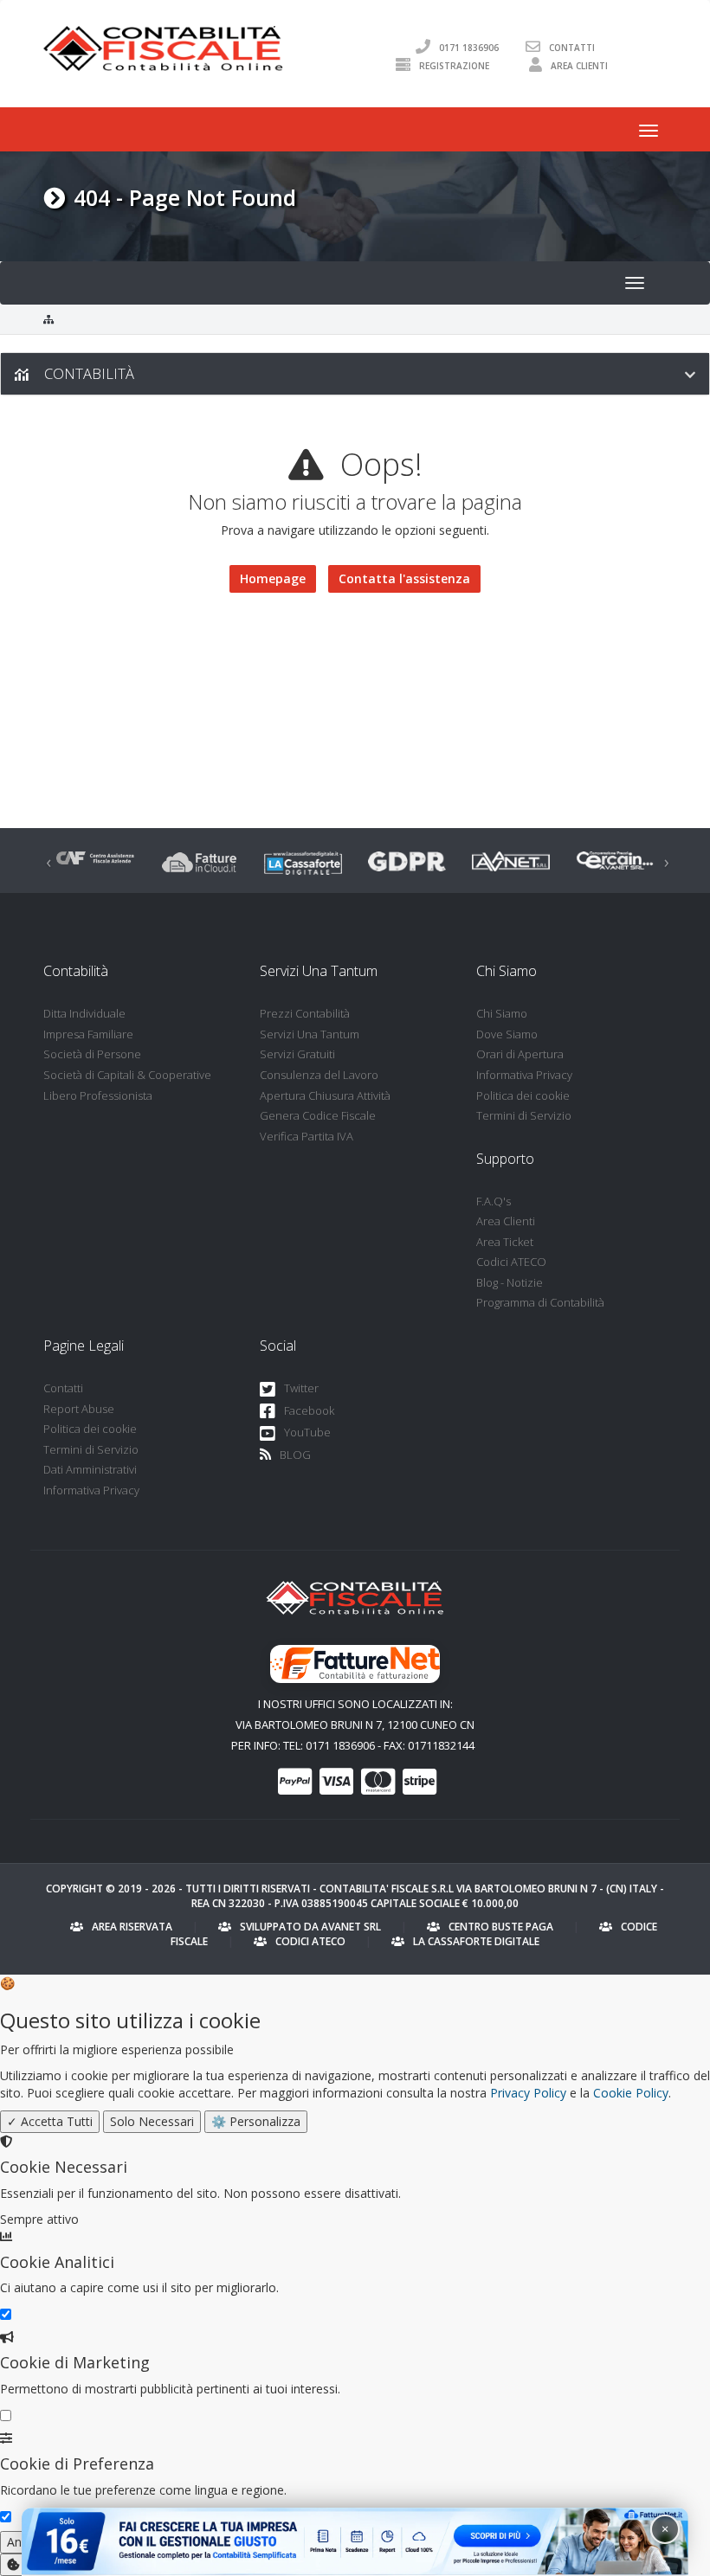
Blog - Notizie (510, 1282)
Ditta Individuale (84, 1013)
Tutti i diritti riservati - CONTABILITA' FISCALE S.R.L (319, 1889)
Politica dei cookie (523, 1095)
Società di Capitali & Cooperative (127, 1075)
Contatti (572, 47)
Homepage (273, 578)
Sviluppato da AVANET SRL (310, 1927)
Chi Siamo (502, 1013)
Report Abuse (79, 1409)
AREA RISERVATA (132, 1927)
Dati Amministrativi (90, 1469)
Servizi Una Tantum (310, 1034)
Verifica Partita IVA (307, 1136)
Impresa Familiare (88, 1034)
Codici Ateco (310, 1941)
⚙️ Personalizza (256, 2121)
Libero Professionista (98, 1095)
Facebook (309, 1410)
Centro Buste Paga (501, 1927)
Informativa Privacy (524, 1075)
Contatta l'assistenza (404, 578)
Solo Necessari (152, 2121)
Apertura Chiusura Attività (325, 1095)
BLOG (295, 1455)
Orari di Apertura (520, 1054)
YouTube (307, 1432)
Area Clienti (579, 65)
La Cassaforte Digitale (476, 1941)
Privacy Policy (528, 2093)
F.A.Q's (494, 1201)
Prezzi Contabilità (305, 1013)
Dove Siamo (507, 1034)
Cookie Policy (631, 2093)
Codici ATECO (511, 1262)
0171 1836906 (469, 47)
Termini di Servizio (524, 1115)
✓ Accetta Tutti (50, 2121)
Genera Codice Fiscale (318, 1115)
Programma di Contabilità (540, 1302)
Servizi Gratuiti (297, 1054)
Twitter (301, 1388)
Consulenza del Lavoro (319, 1075)
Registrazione (454, 65)
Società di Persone (92, 1054)
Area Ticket (505, 1242)
